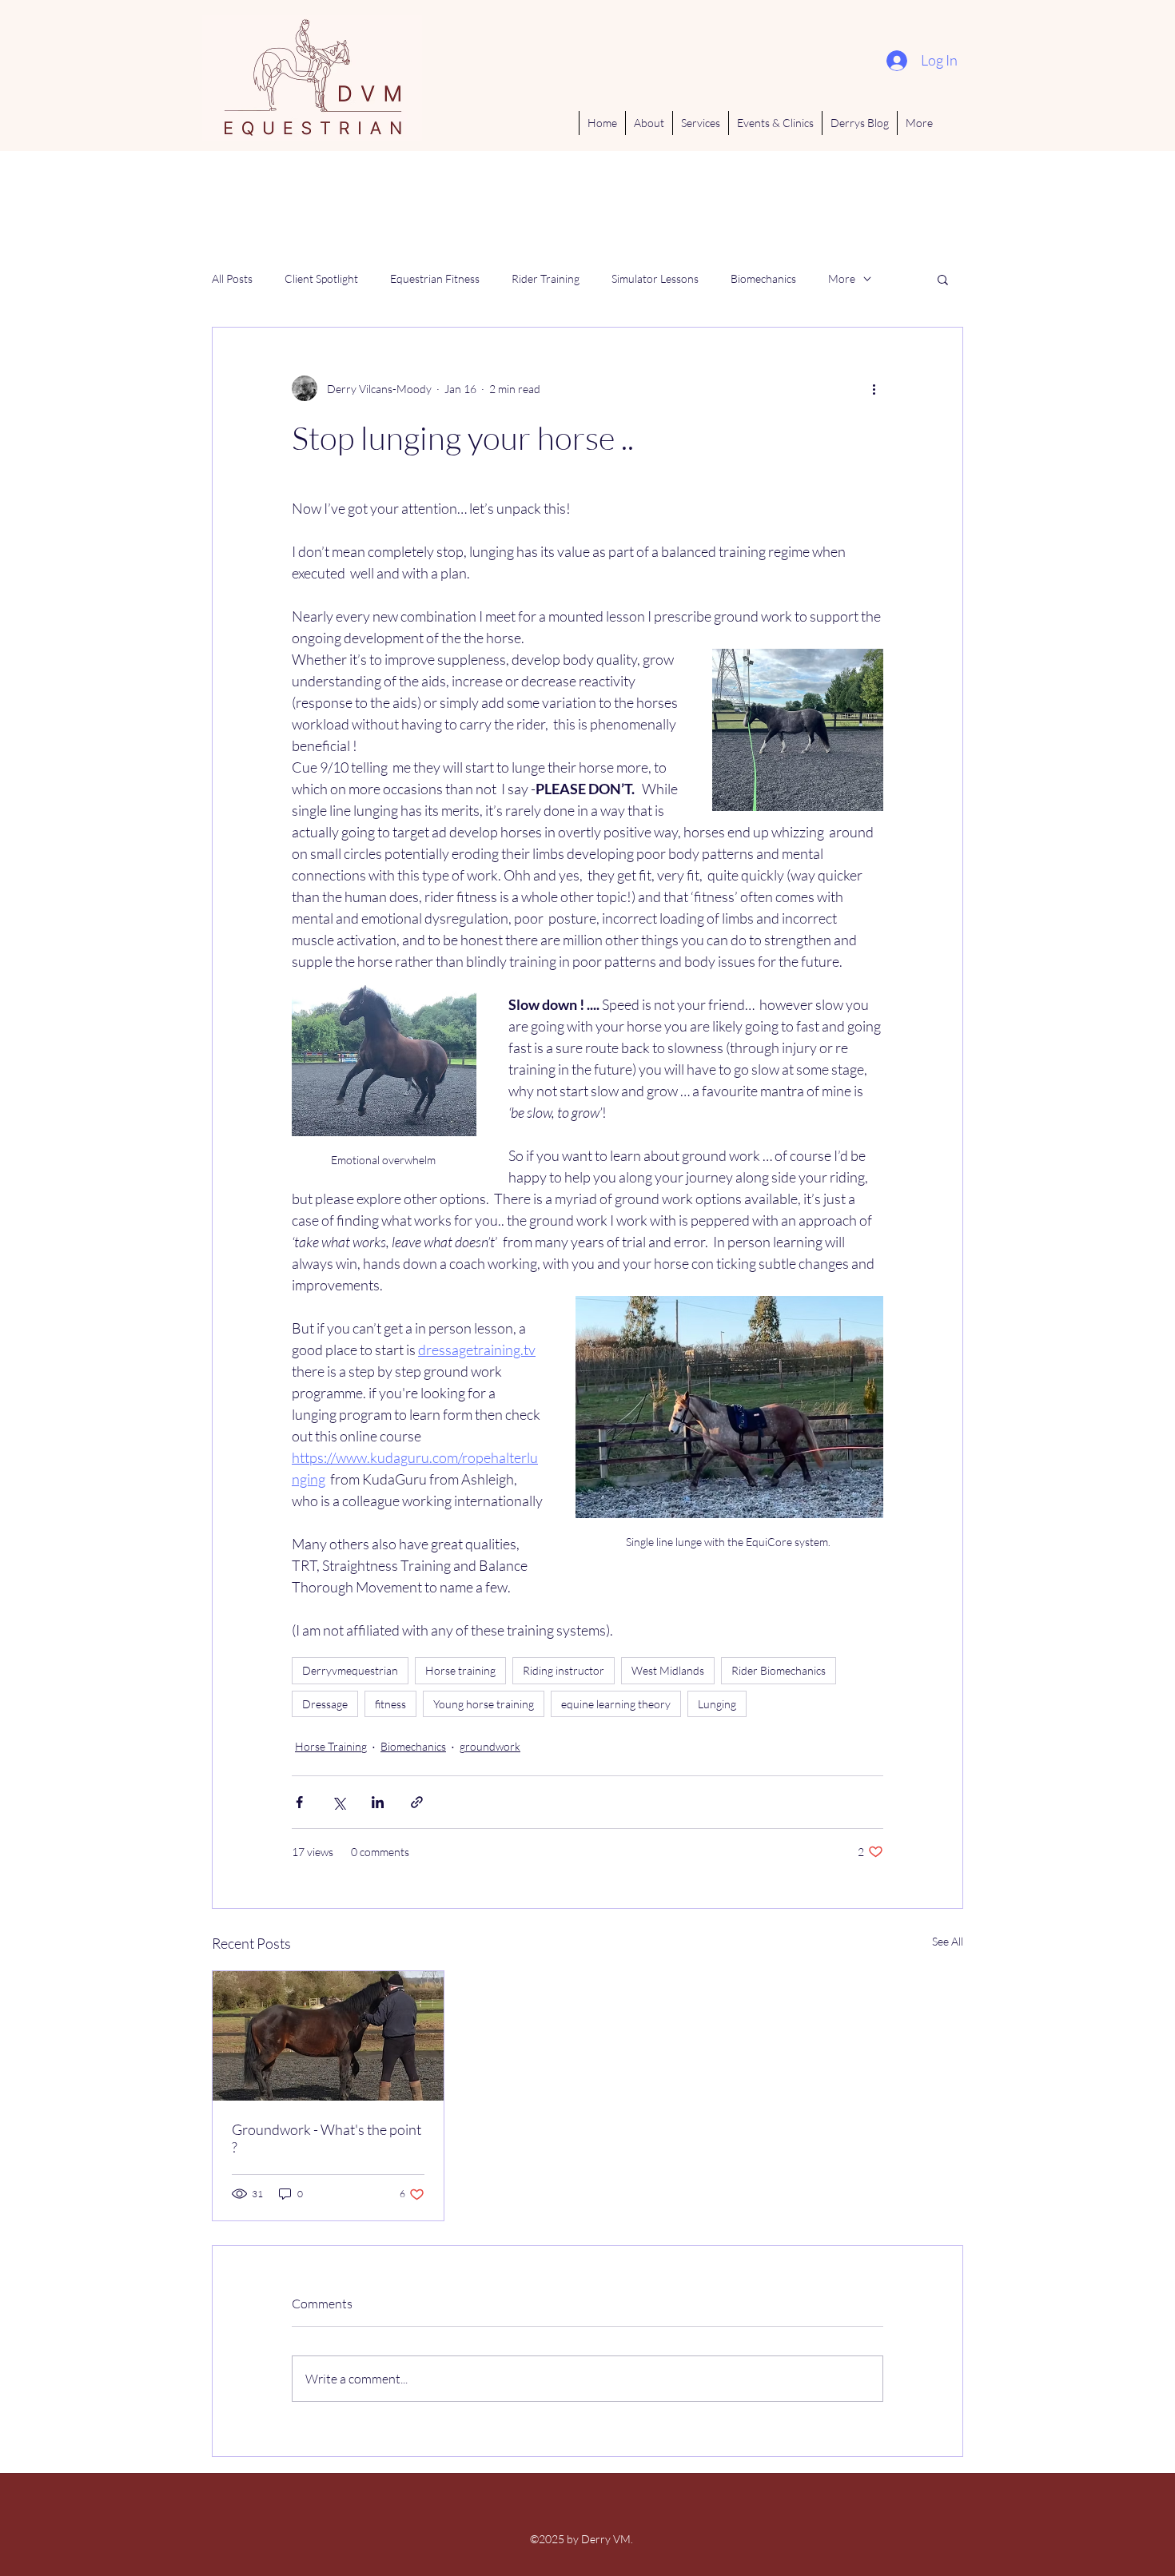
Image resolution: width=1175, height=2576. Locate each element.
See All (948, 1941)
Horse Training (331, 1746)
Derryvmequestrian (350, 1670)
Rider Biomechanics (779, 1670)
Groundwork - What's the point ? (327, 2138)
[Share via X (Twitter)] (339, 1802)
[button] (943, 279)
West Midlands (668, 1670)
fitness (390, 1704)
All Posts (232, 278)
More (842, 278)
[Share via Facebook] (299, 1802)
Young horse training (484, 1704)
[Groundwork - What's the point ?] (328, 2036)
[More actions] (874, 388)
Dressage (325, 1704)
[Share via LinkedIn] (378, 1802)
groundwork (490, 1746)
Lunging (717, 1704)
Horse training (460, 1670)
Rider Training (546, 278)
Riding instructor (564, 1670)
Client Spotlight (321, 278)
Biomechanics (763, 278)
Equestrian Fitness (435, 278)
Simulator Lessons (655, 278)
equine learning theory (616, 1704)
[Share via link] (417, 1802)
